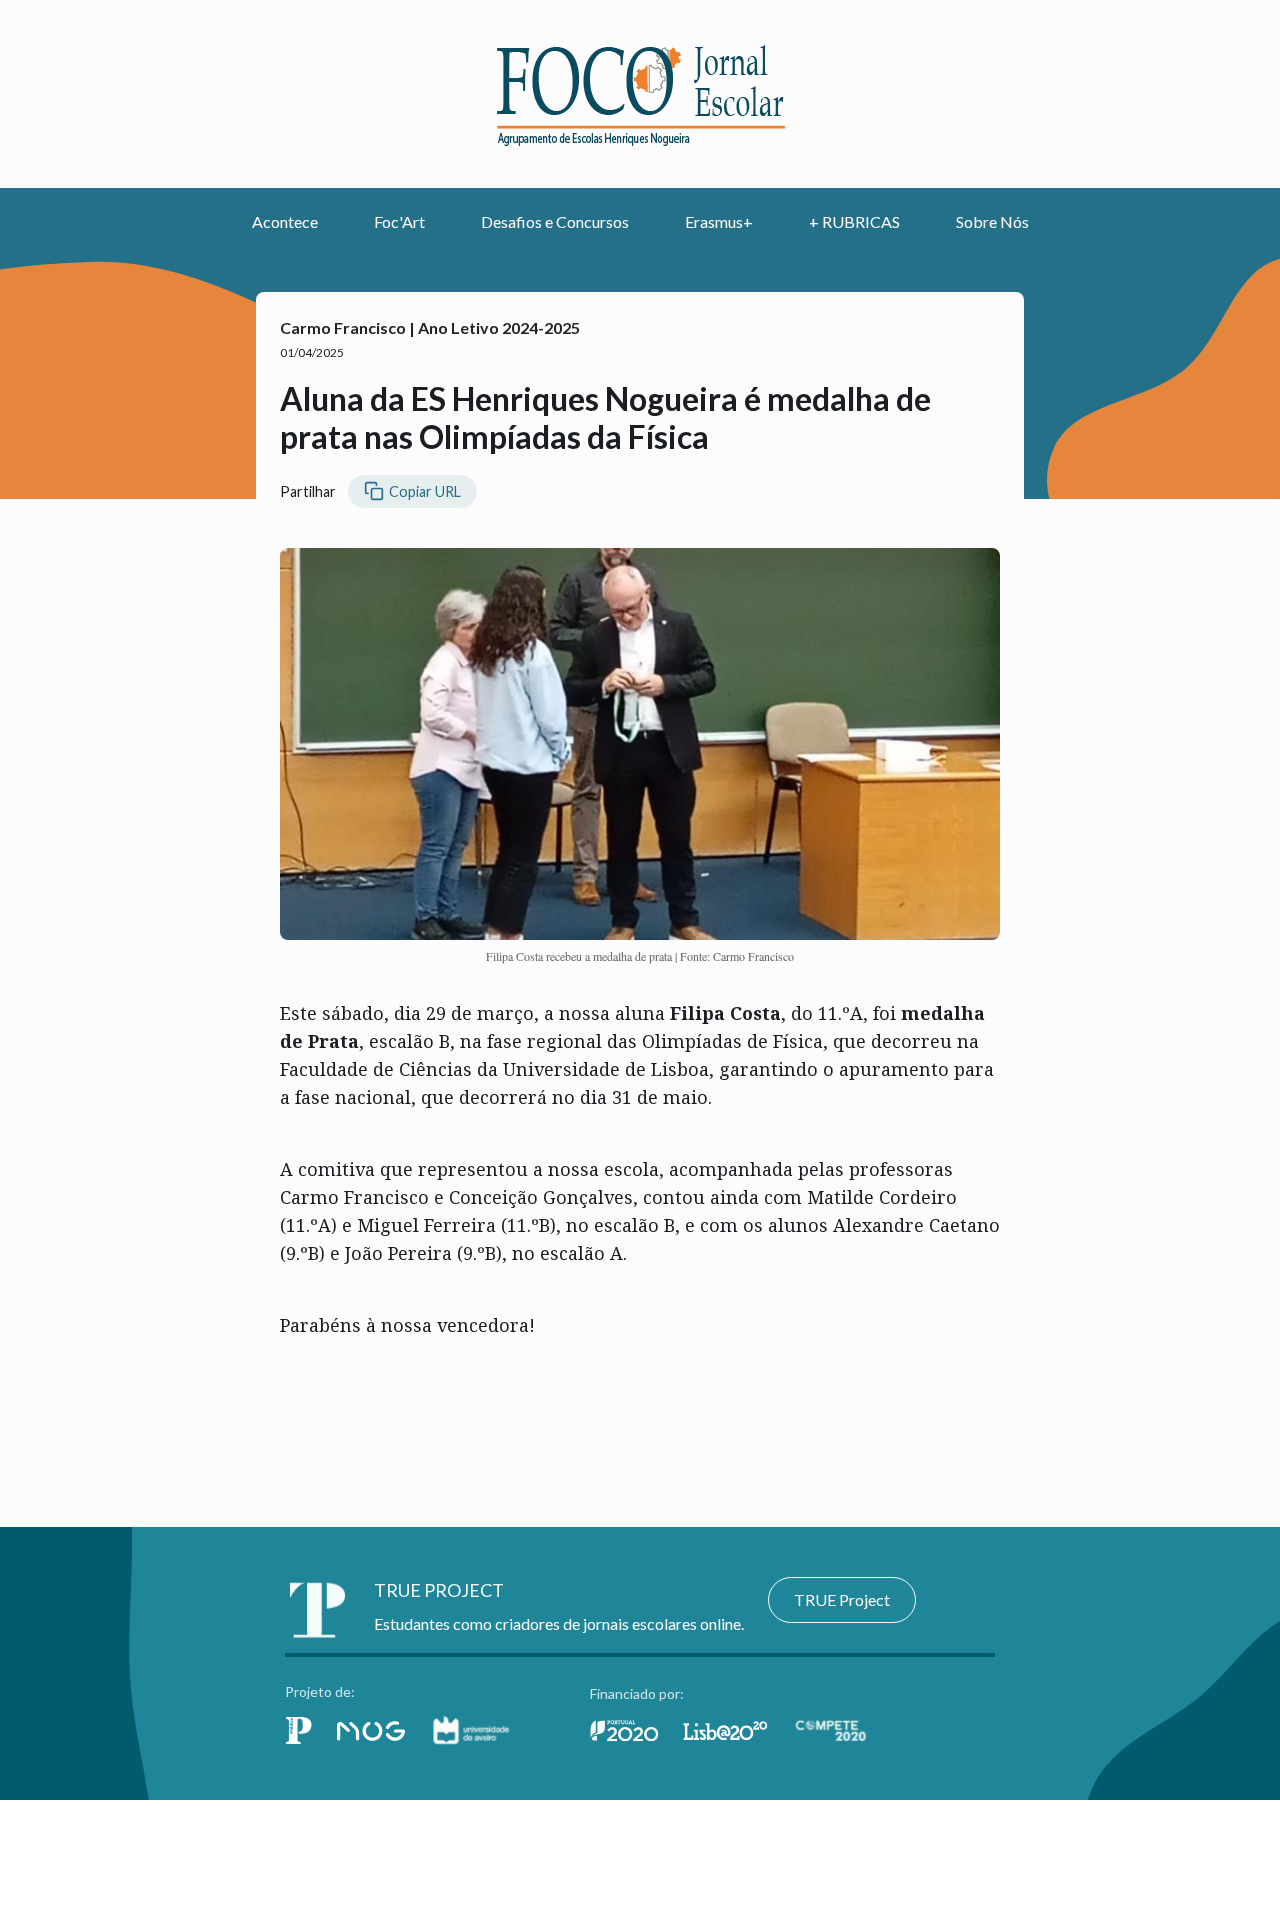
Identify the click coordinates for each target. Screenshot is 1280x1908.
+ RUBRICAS (854, 221)
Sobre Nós (992, 221)
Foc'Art (399, 221)
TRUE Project (842, 1599)
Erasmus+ (719, 221)
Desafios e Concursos (555, 221)
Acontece (285, 221)
